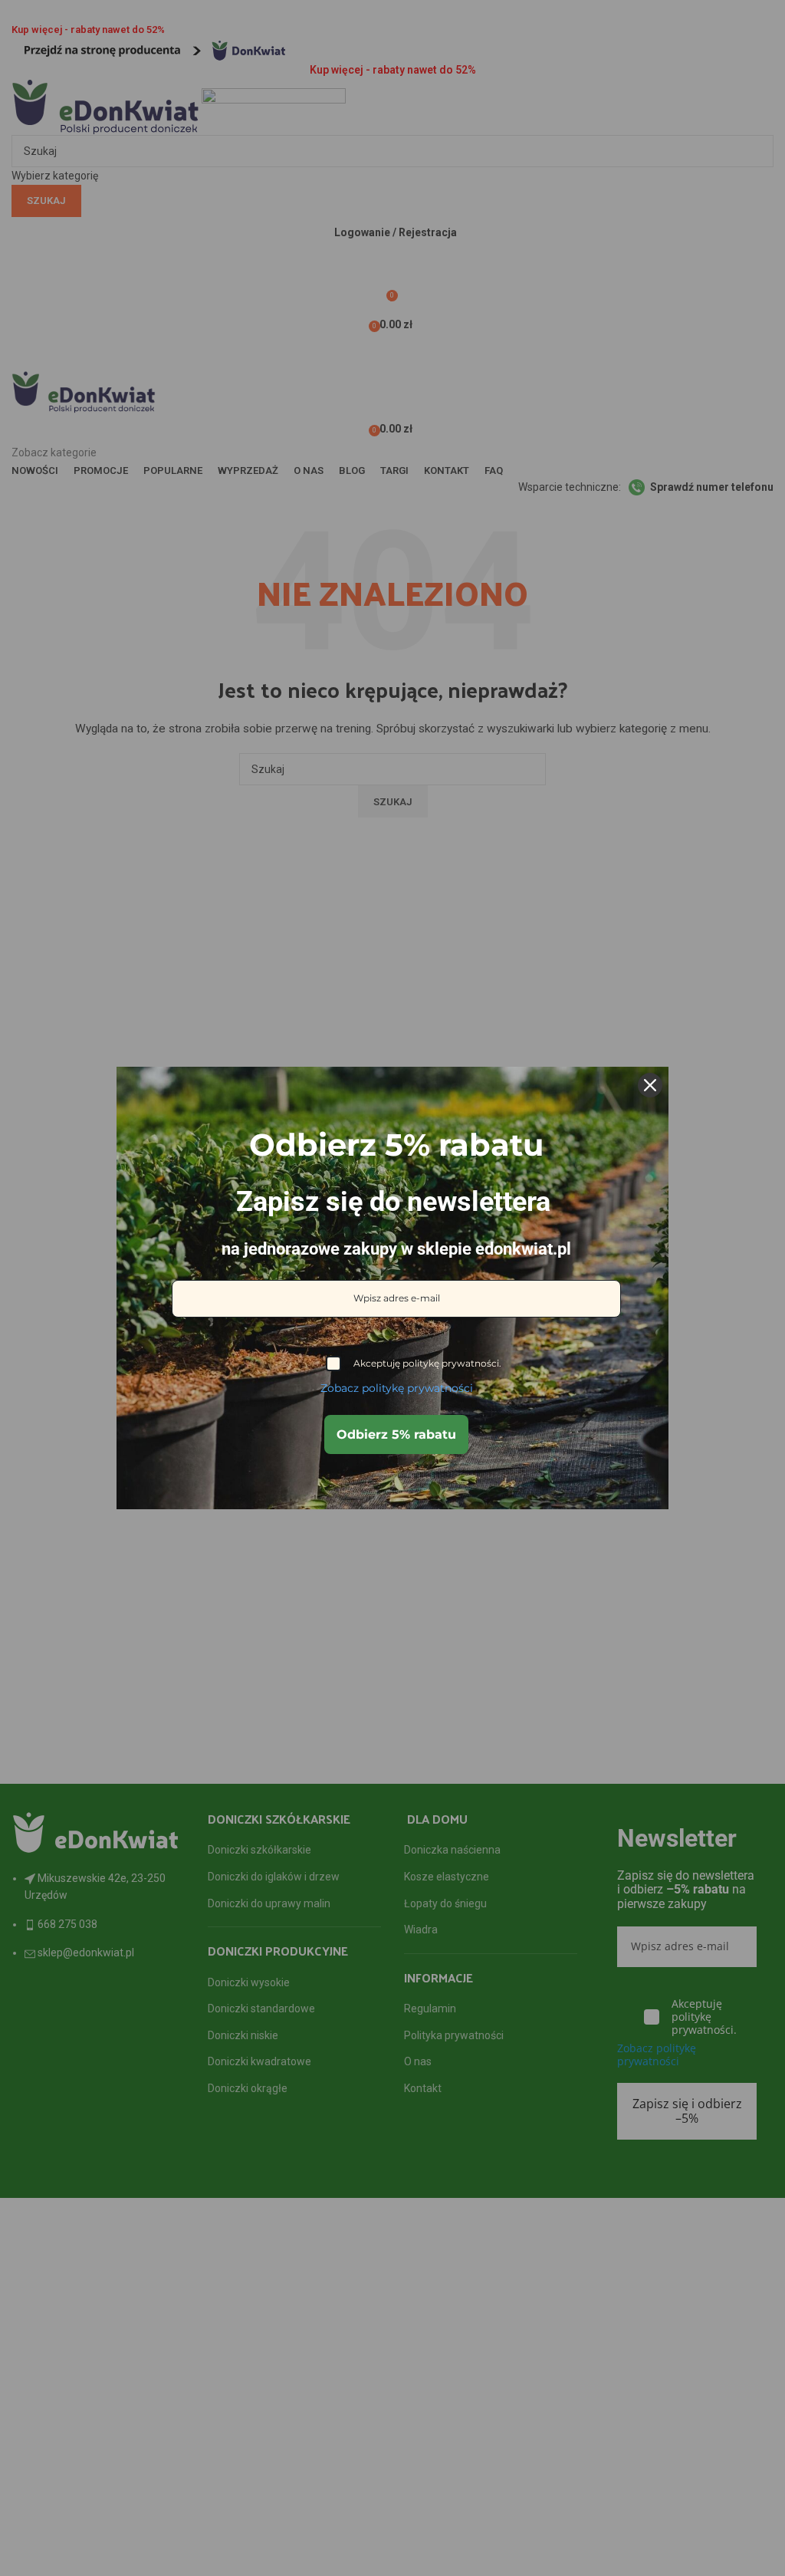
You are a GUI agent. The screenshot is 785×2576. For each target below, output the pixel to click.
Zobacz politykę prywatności (397, 1388)
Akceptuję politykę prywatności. (427, 1363)
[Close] (650, 1085)
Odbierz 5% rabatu (396, 1434)
